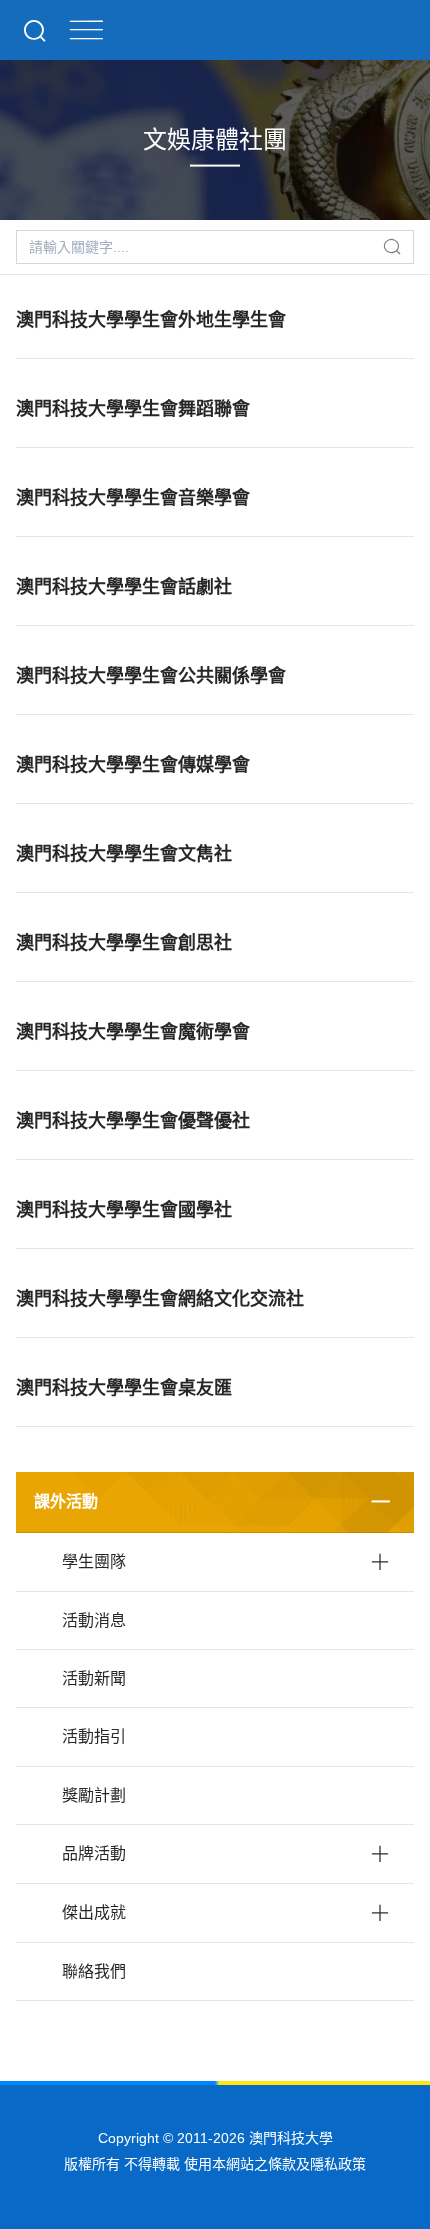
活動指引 (94, 1736)
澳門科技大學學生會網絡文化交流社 (160, 1299)
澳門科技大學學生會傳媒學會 (133, 765)
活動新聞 (94, 1678)
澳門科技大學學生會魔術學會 (133, 1032)
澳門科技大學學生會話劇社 (124, 587)
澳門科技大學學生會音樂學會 (133, 498)
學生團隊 (94, 1561)
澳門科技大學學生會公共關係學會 (151, 676)
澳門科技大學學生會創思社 (124, 943)
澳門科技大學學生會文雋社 (124, 854)
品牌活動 (94, 1853)
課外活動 (66, 1501)
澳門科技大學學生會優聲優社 (133, 1121)
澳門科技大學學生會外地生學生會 (151, 320)
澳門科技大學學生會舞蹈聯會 (133, 409)
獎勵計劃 (94, 1795)
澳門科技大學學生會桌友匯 (124, 1388)
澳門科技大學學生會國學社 (124, 1210)
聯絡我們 (94, 1971)
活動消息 (94, 1620)
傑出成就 (94, 1912)
